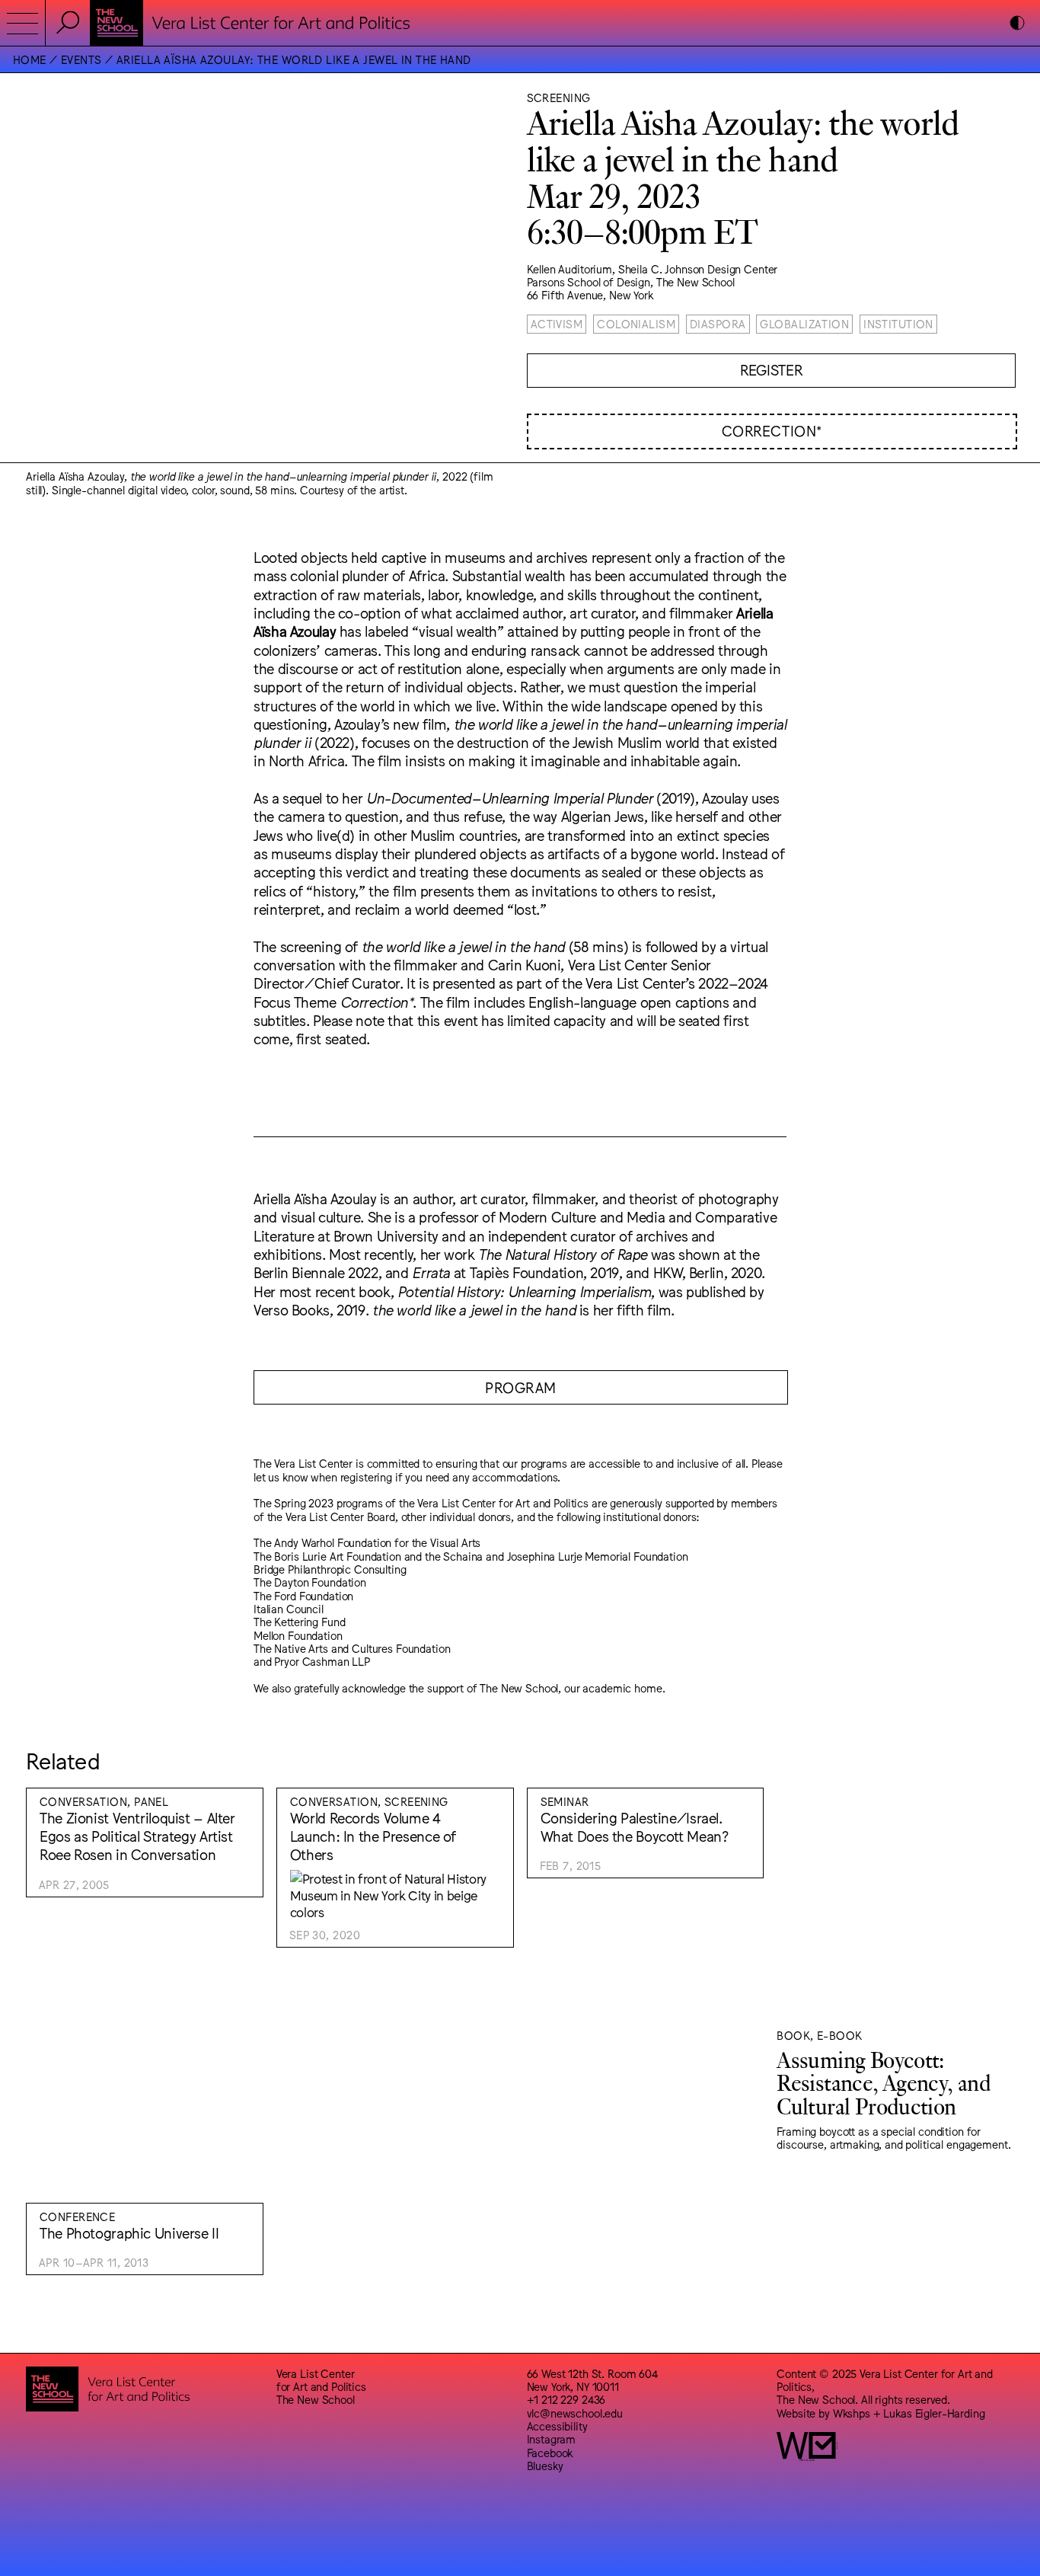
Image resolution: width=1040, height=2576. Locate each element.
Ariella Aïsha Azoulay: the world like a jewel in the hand (294, 59)
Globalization (804, 323)
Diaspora (718, 323)
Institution (898, 323)
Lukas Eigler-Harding (934, 2413)
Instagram (552, 2439)
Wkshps (852, 2413)
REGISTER (771, 369)
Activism (557, 323)
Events (81, 59)
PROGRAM (521, 1387)
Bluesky (545, 2465)
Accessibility (557, 2426)
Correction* (772, 430)
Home (30, 59)
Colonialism (636, 323)
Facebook (550, 2452)
